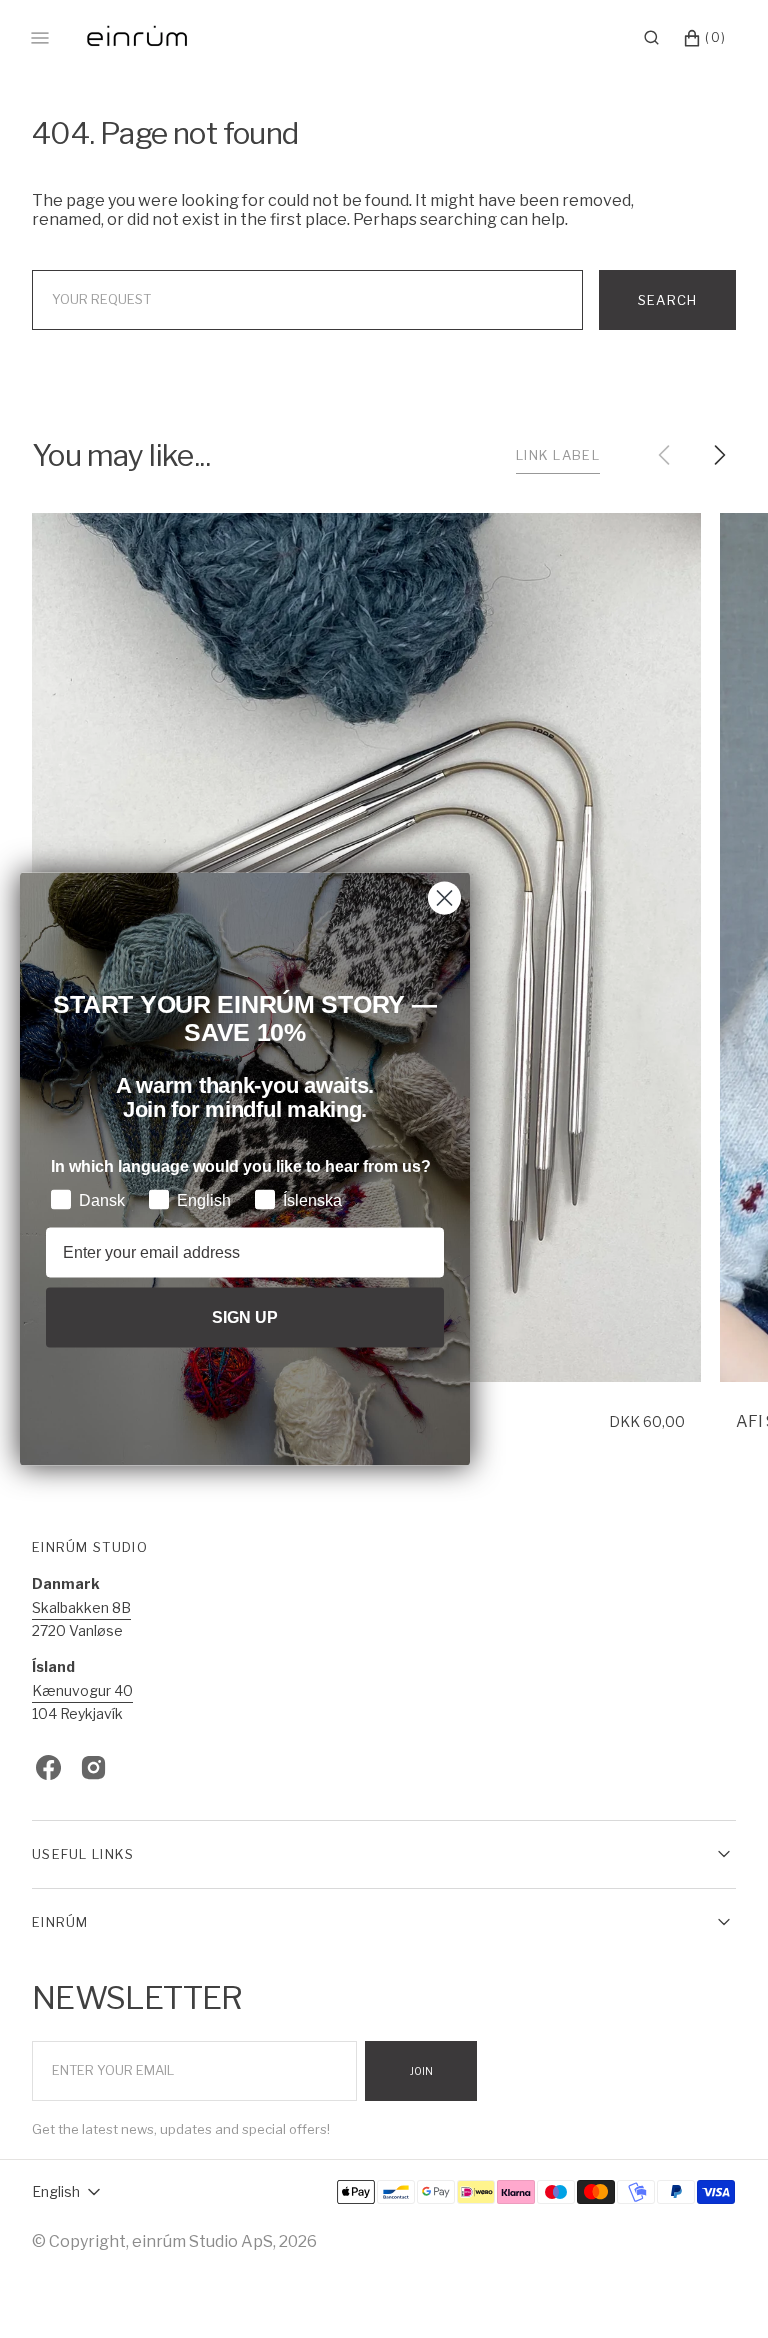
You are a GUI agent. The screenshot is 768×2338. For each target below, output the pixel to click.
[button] (651, 38)
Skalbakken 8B (81, 1607)
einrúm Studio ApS (202, 2241)
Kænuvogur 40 (82, 1690)
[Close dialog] (444, 898)
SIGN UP (245, 1316)
